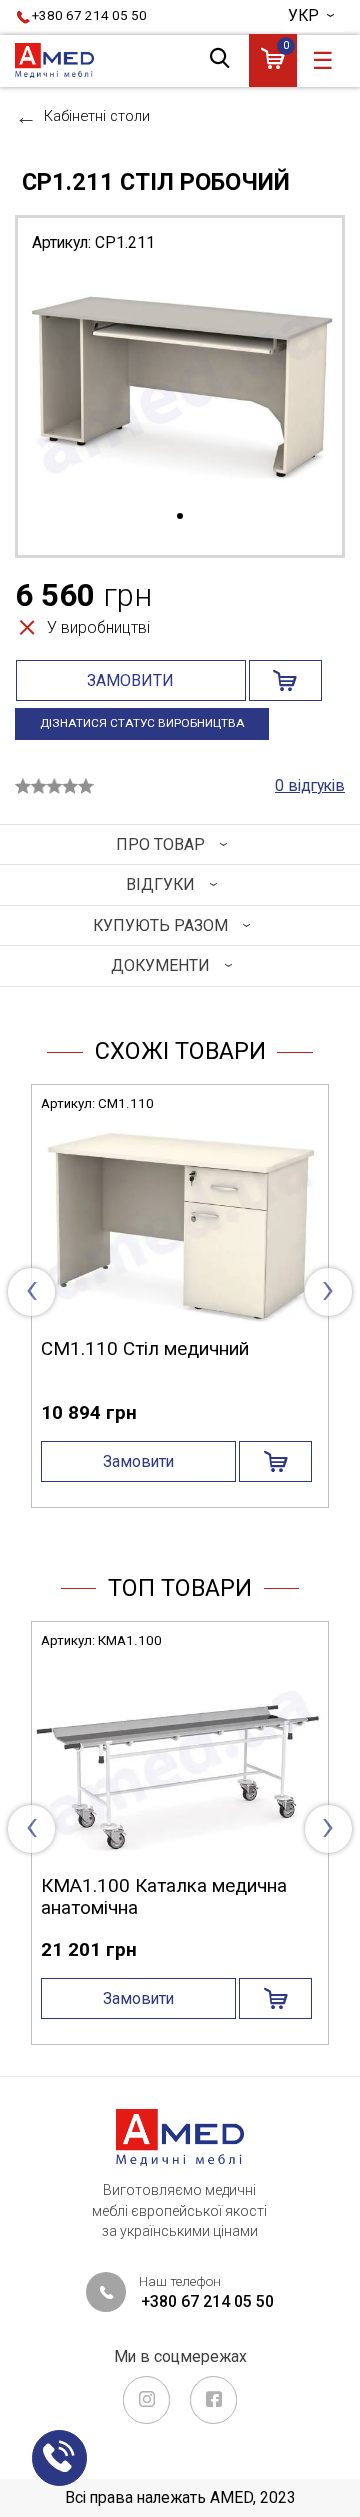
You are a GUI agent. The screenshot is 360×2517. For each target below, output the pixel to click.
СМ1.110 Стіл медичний (145, 1348)
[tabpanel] (180, 387)
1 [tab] (180, 517)
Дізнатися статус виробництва (142, 723)
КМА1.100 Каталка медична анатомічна (164, 1897)
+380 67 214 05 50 (89, 15)
